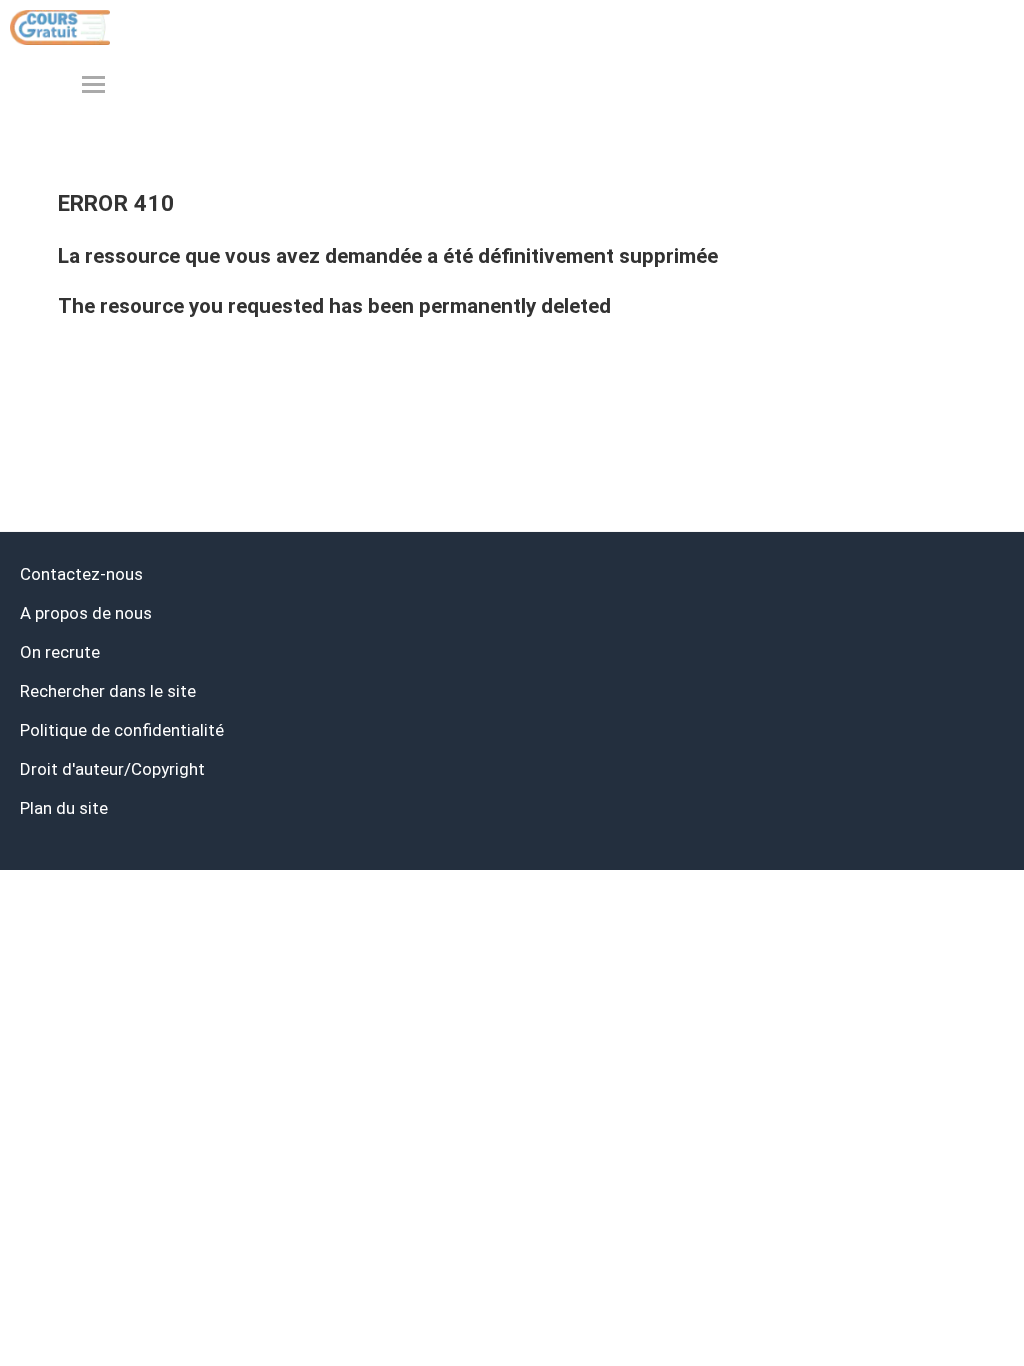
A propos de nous (86, 613)
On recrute (60, 652)
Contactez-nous (81, 574)
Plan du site (64, 808)
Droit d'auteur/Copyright (112, 769)
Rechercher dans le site (108, 691)
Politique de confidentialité (122, 730)
